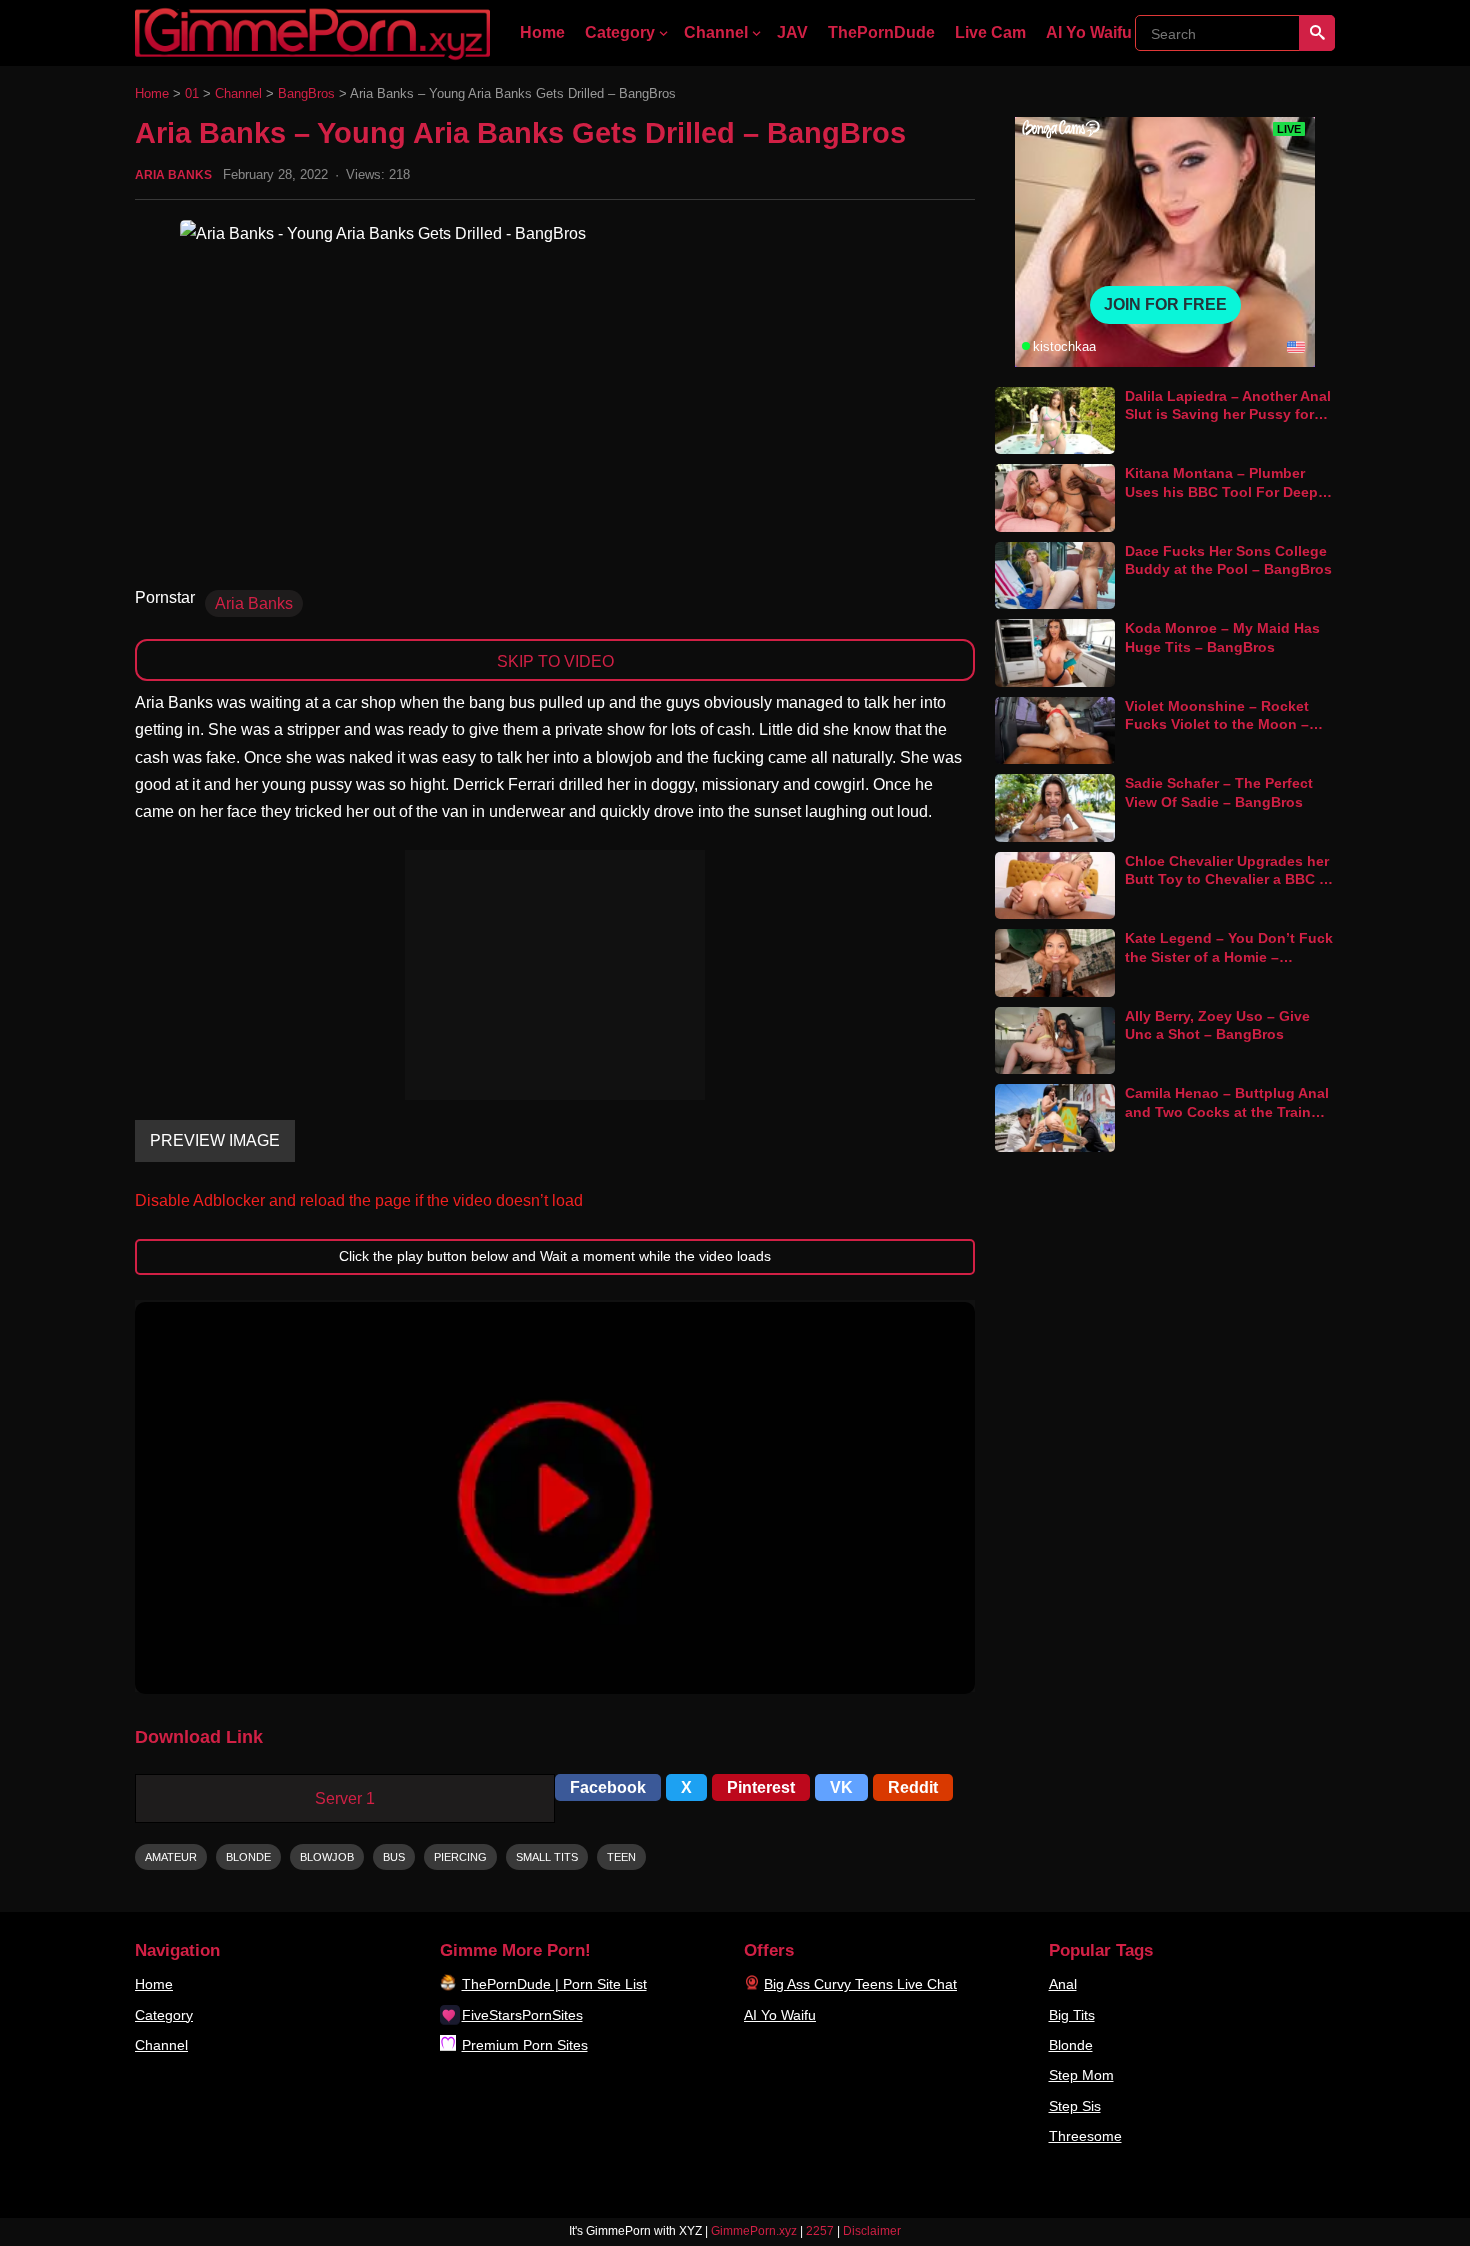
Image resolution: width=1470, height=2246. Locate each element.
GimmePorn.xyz (754, 2231)
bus (394, 1857)
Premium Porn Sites (525, 2045)
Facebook (608, 1787)
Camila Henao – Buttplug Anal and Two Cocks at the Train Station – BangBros (1227, 1111)
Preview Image (215, 1140)
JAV (792, 32)
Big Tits (1072, 2015)
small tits (547, 1857)
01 (192, 93)
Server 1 (345, 1798)
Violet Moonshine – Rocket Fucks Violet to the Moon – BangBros (1217, 724)
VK (841, 1787)
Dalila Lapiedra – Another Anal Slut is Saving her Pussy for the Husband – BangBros (1228, 414)
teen (621, 1857)
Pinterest (761, 1787)
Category (620, 32)
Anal (1063, 1984)
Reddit (913, 1787)
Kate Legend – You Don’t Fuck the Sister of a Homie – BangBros (1229, 956)
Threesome (1085, 2136)
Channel (716, 32)
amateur (171, 1857)
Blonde (1071, 2045)
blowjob (327, 1857)
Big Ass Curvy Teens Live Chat (860, 1984)
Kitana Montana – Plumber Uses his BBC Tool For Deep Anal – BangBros (1221, 491)
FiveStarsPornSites (522, 2015)
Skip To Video (555, 661)
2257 (820, 2231)
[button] (555, 1498)
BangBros (306, 93)
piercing (460, 1857)
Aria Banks (173, 175)
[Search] (1317, 33)
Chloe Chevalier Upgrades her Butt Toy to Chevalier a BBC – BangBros (1227, 879)
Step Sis (1075, 2106)
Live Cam (990, 32)
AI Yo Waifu (1089, 32)
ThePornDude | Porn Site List (554, 1984)
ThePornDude (881, 32)
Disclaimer (872, 2231)
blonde (248, 1857)
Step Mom (1081, 2075)
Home (542, 32)
